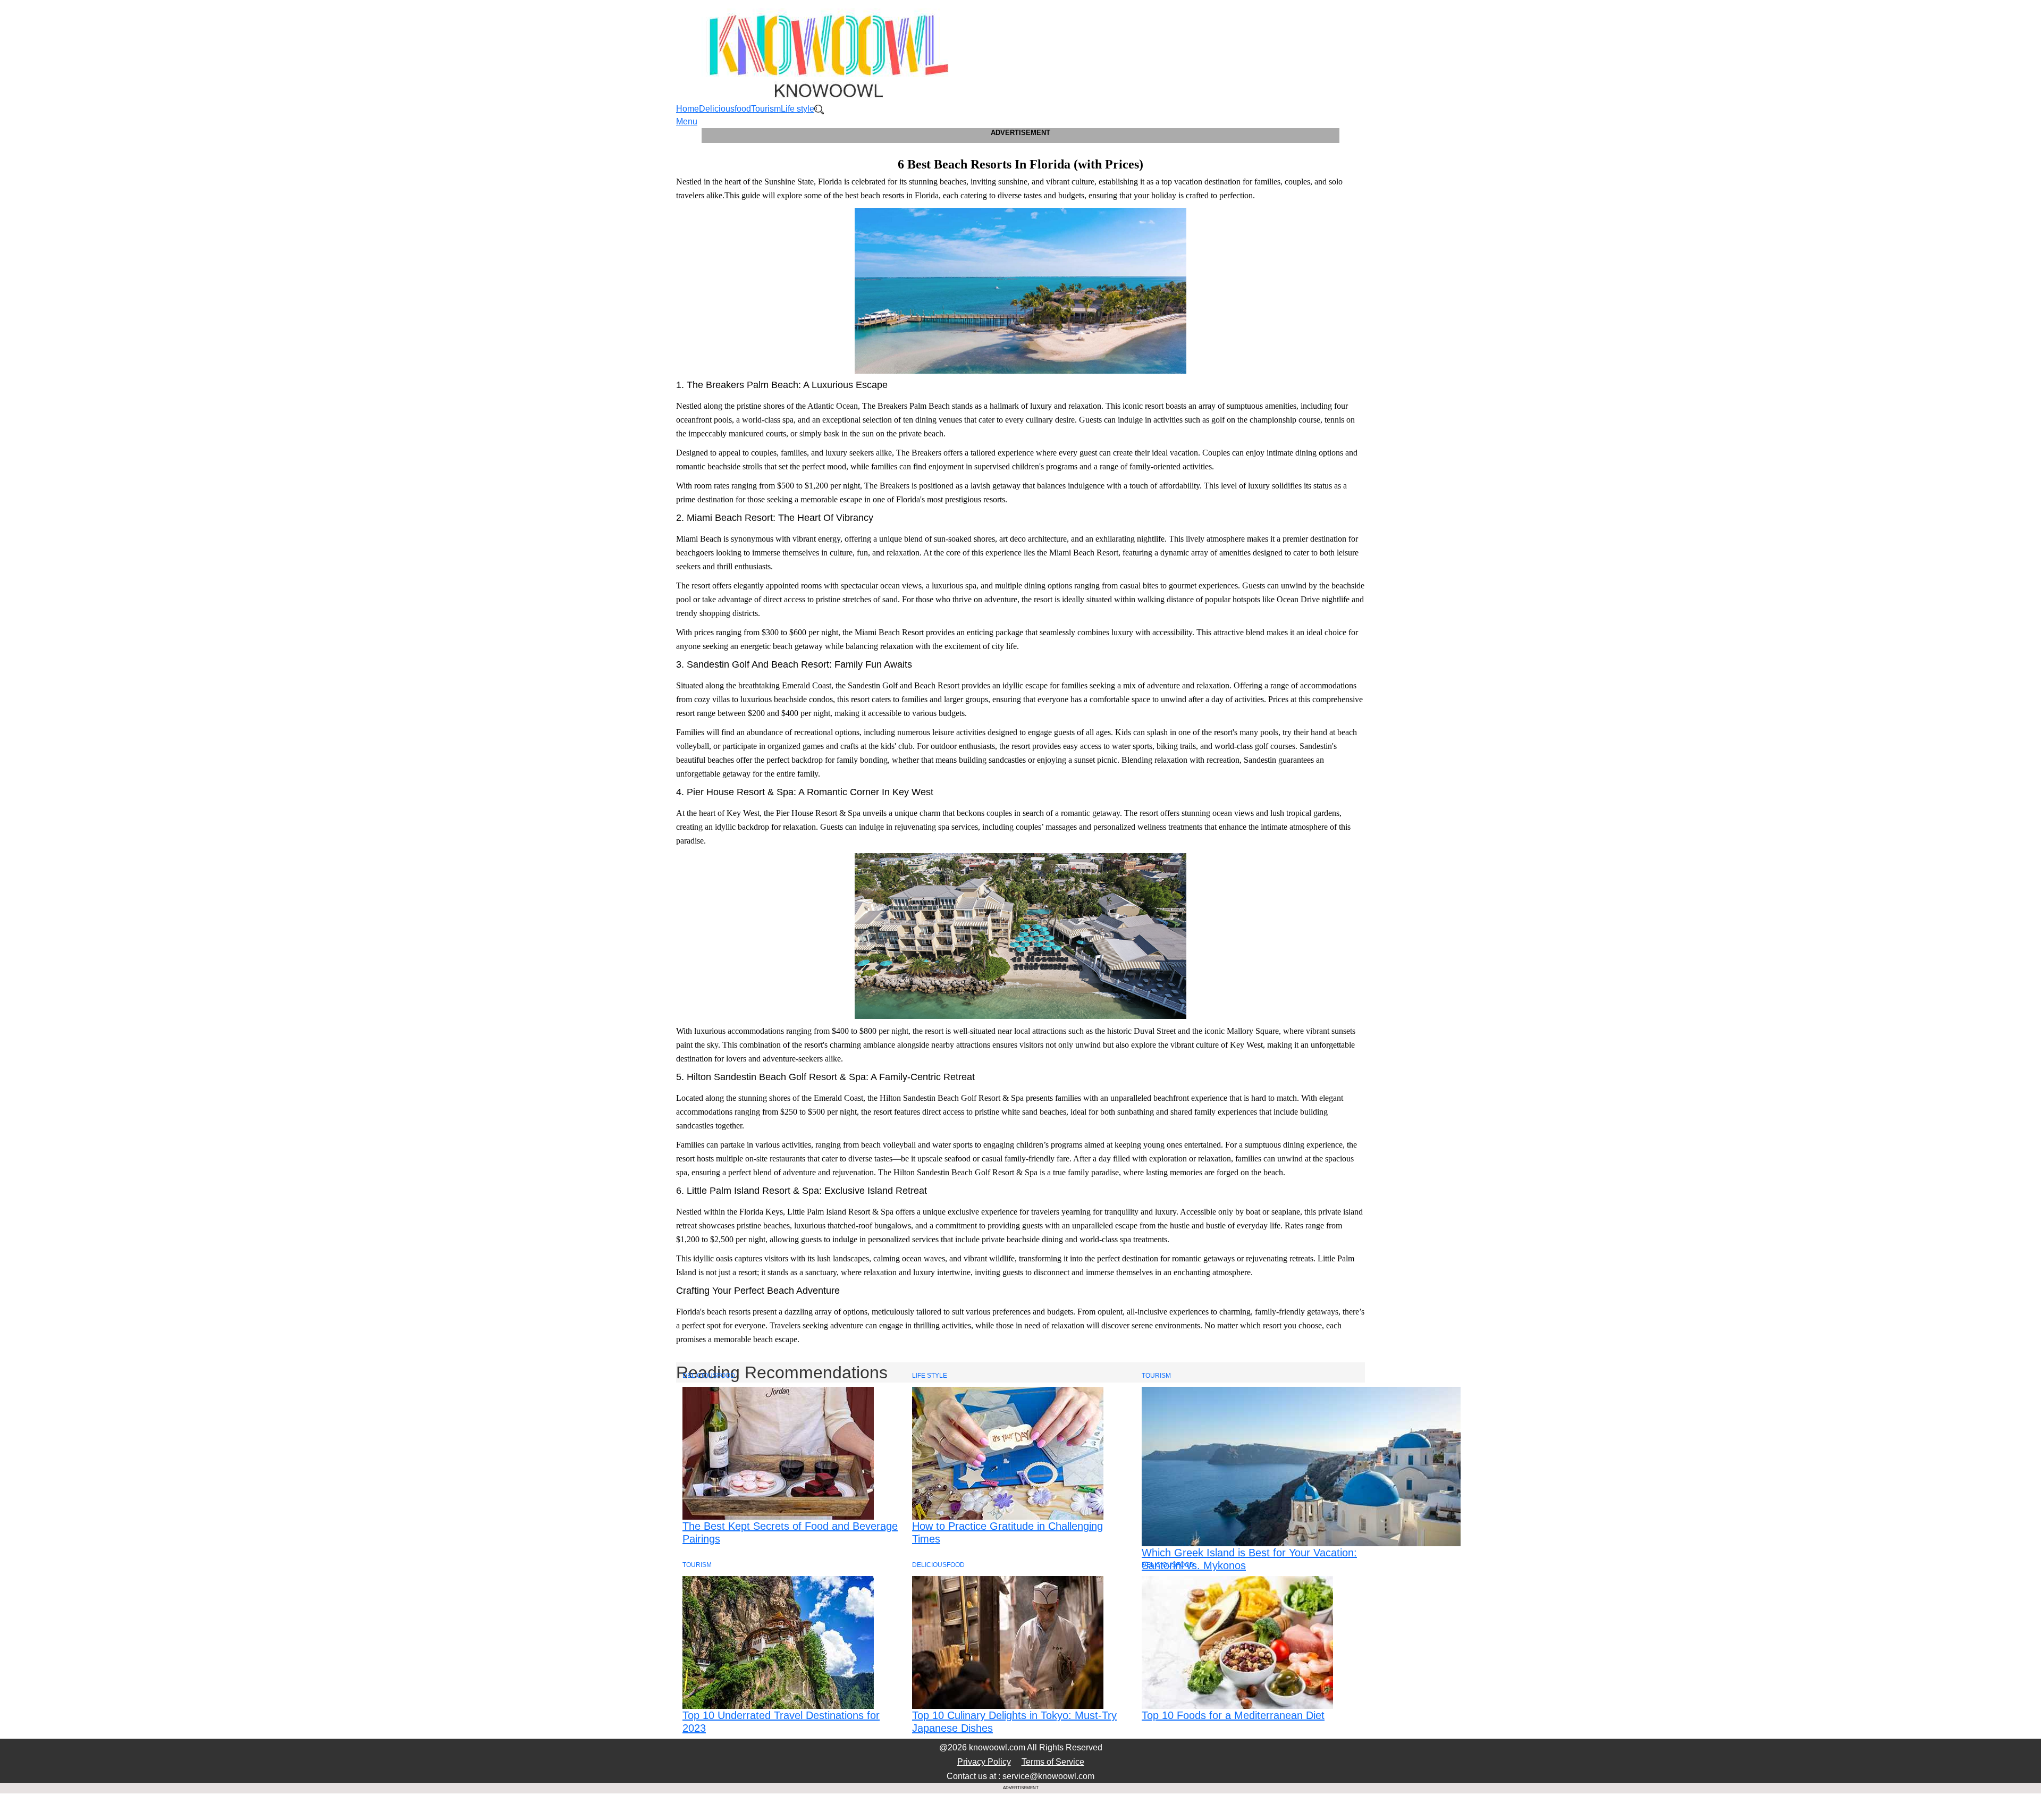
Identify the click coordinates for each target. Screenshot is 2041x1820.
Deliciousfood (725, 109)
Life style (798, 109)
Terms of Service (1053, 1762)
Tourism (766, 109)
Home (688, 109)
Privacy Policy (984, 1762)
